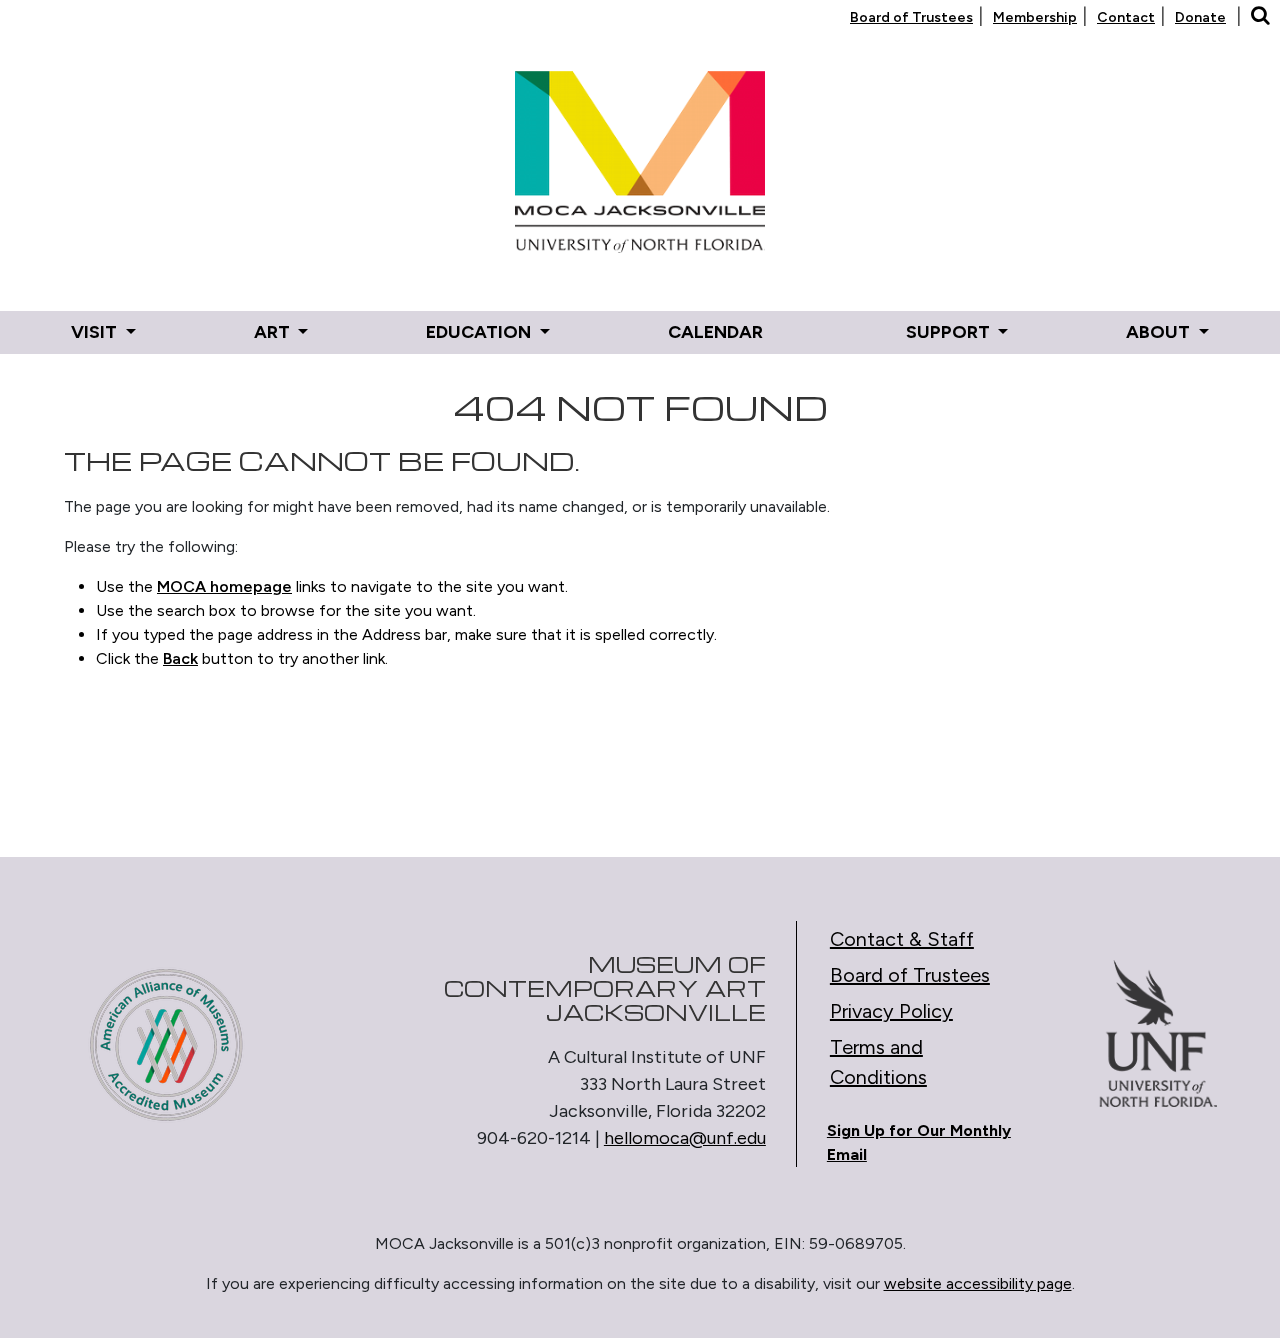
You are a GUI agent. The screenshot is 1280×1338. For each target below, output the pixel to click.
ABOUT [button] (1160, 332)
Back (180, 658)
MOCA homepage (224, 586)
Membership (1035, 17)
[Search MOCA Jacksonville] (1260, 17)
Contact (1126, 17)
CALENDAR (715, 332)
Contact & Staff (902, 939)
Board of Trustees (911, 17)
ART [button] (274, 332)
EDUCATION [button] (480, 332)
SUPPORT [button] (950, 332)
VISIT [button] (96, 332)
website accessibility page (978, 1283)
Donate (1200, 17)
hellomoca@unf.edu (685, 1138)
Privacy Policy (891, 1011)
